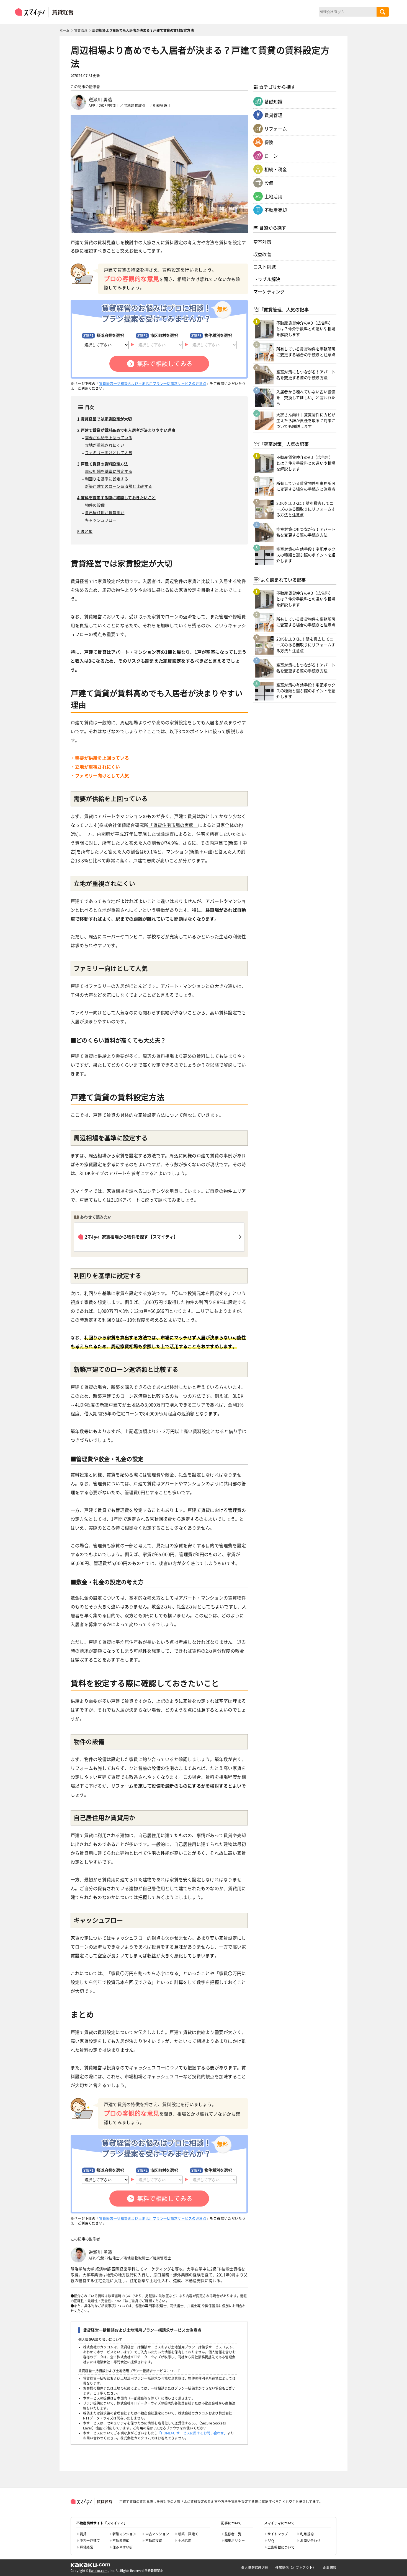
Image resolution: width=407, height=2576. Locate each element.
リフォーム (276, 129)
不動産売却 (276, 210)
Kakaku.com (98, 2571)
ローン (271, 156)
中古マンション (157, 2534)
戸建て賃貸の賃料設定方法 (105, 464)
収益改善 (262, 254)
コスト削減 (265, 267)
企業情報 (330, 2568)
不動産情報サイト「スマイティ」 (102, 2523)
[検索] (383, 12)
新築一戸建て (188, 2534)
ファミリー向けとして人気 (109, 453)
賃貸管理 (273, 115)
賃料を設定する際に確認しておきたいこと (118, 498)
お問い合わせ (310, 2541)
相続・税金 (276, 170)
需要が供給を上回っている (109, 438)
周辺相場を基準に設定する (109, 472)
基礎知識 (273, 102)
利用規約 (307, 2534)
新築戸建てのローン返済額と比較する (119, 486)
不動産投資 (154, 2541)
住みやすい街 (123, 2547)
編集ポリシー (235, 2541)
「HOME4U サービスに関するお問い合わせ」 (192, 2433)
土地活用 (273, 197)
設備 (269, 183)
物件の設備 (95, 505)
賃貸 (83, 2534)
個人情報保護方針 (255, 2568)
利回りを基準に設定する (107, 479)
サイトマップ (278, 2534)
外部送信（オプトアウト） (296, 2568)
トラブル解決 (267, 279)
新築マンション (124, 2534)
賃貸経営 (87, 2547)
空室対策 (262, 242)
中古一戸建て (90, 2541)
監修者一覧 (233, 2534)
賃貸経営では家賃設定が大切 (106, 419)
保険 (269, 142)
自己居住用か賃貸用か (105, 513)
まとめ (87, 532)
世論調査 (165, 834)
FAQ (271, 2541)
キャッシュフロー (101, 520)
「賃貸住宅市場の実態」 (173, 825)
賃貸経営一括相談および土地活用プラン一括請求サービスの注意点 (153, 384)
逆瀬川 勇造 (100, 100)
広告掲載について (281, 2547)
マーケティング (269, 292)
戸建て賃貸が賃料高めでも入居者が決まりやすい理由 (128, 430)
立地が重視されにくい (105, 445)
